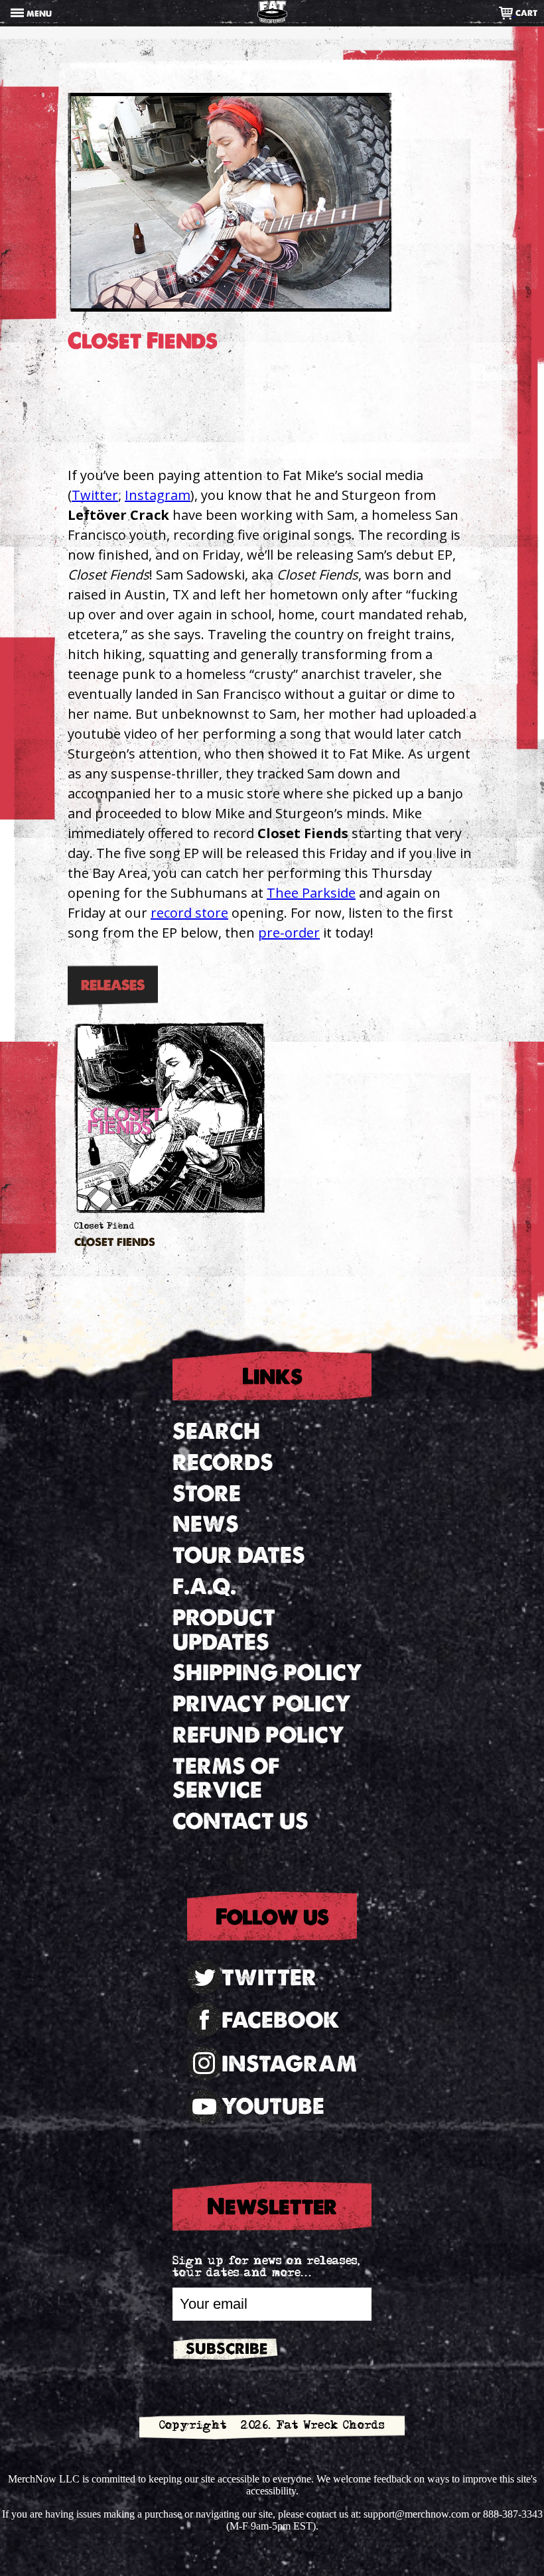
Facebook (281, 2020)
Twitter (95, 495)
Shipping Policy (267, 1673)
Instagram (158, 495)
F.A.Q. (204, 1586)
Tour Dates (239, 1555)
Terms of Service (226, 1778)
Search (216, 1431)
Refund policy (258, 1735)
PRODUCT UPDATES (224, 1630)
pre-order (289, 933)
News (206, 1524)
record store (189, 913)
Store (207, 1494)
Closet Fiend (104, 1227)
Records (223, 1462)
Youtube (273, 2106)
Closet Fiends (115, 1243)
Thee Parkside (311, 893)
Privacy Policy (262, 1704)
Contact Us (240, 1821)
